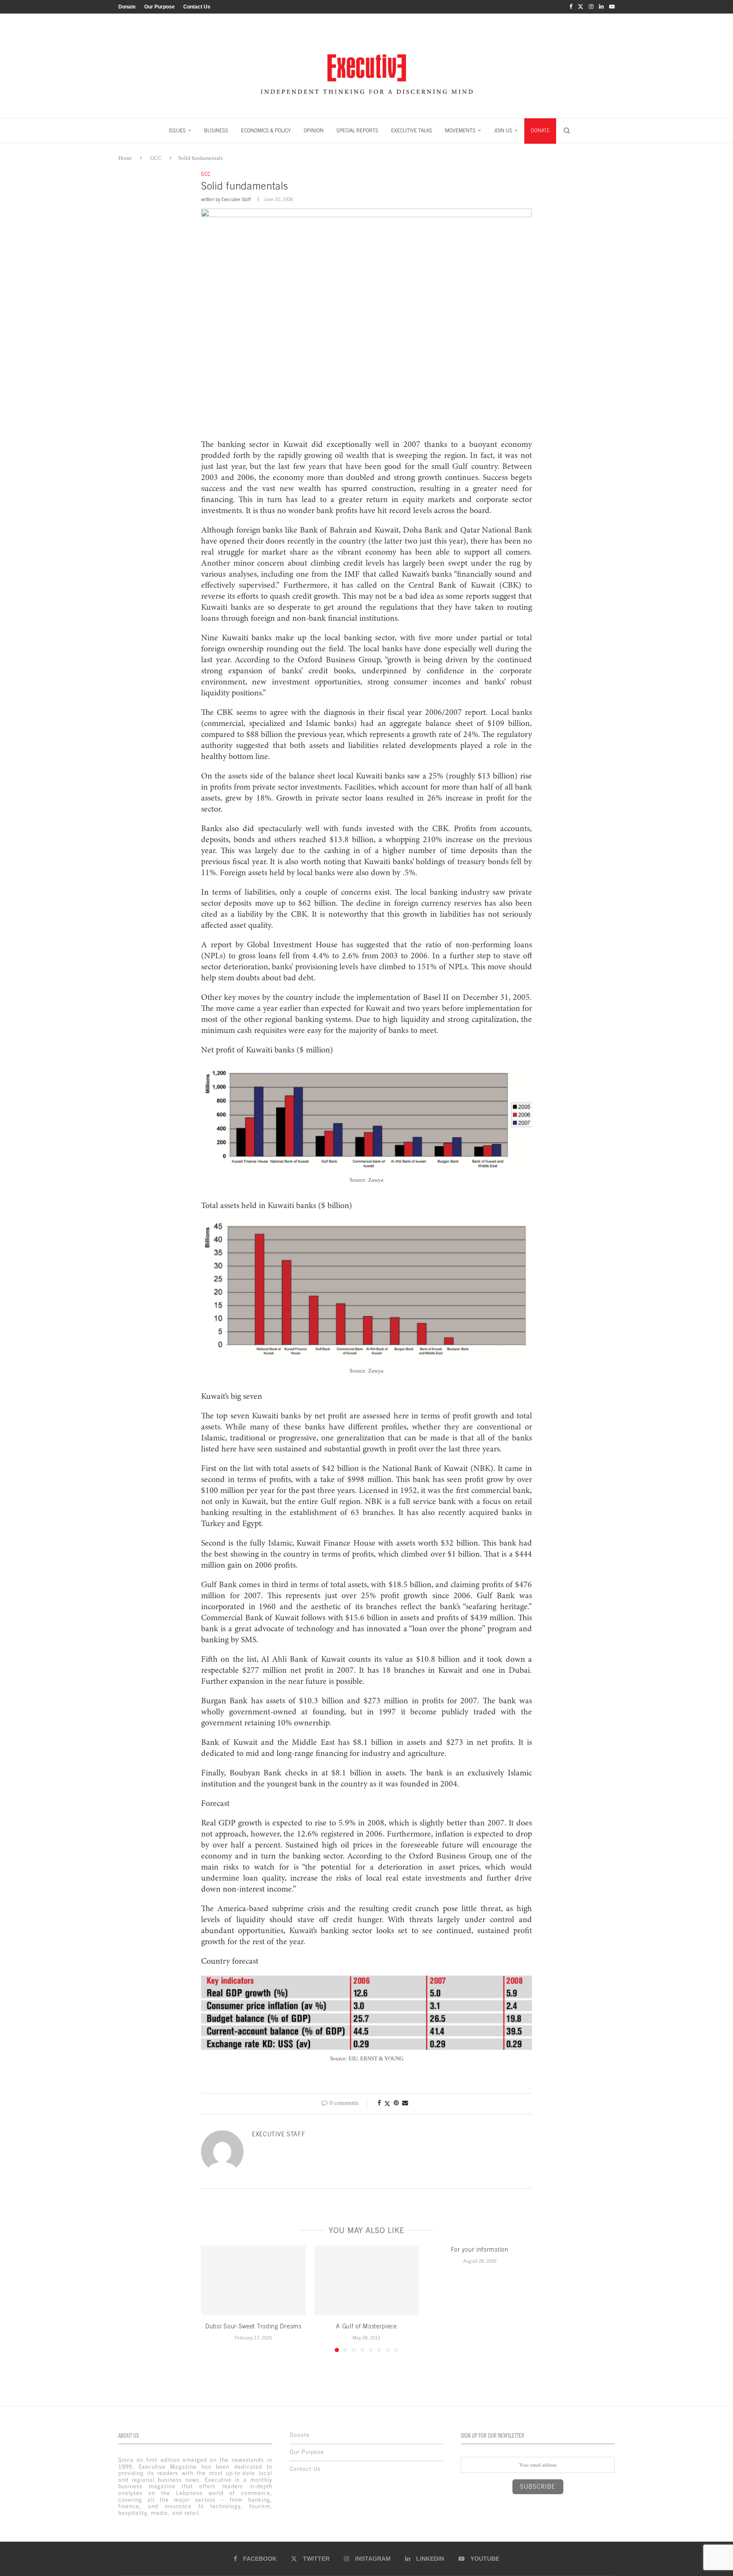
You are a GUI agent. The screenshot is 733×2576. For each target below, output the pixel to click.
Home (125, 158)
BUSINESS (216, 131)
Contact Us (197, 7)
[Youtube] (612, 7)
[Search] (567, 131)
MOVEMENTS (460, 131)
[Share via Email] (405, 2103)
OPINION (314, 131)
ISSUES (177, 131)
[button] (213, 2298)
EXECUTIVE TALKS (412, 131)
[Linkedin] (601, 7)
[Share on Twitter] (387, 2104)
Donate (127, 7)
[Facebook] (571, 7)
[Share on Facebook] (379, 2103)
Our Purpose (159, 7)
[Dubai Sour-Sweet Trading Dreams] (253, 2280)
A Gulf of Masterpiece (366, 2326)
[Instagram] (591, 7)
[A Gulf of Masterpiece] (367, 2280)
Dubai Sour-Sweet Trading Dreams (253, 2326)
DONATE (540, 131)
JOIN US (503, 131)
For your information (480, 2249)
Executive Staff (236, 199)
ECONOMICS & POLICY (266, 131)
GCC (156, 158)
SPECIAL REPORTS (357, 131)
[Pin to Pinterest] (396, 2103)
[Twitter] (581, 7)
